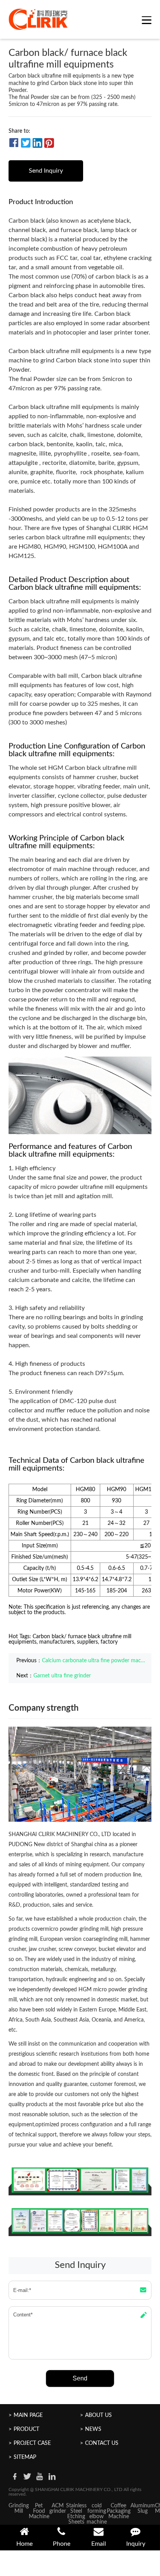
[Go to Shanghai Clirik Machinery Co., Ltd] (38, 19)
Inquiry (136, 2544)
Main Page (28, 2415)
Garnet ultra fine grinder (62, 1676)
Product (26, 2429)
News (93, 2429)
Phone (62, 2544)
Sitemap (25, 2457)
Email (99, 2544)
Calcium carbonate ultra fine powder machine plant (95, 1661)
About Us (98, 2415)
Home (24, 2544)
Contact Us (102, 2443)
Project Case (32, 2443)
